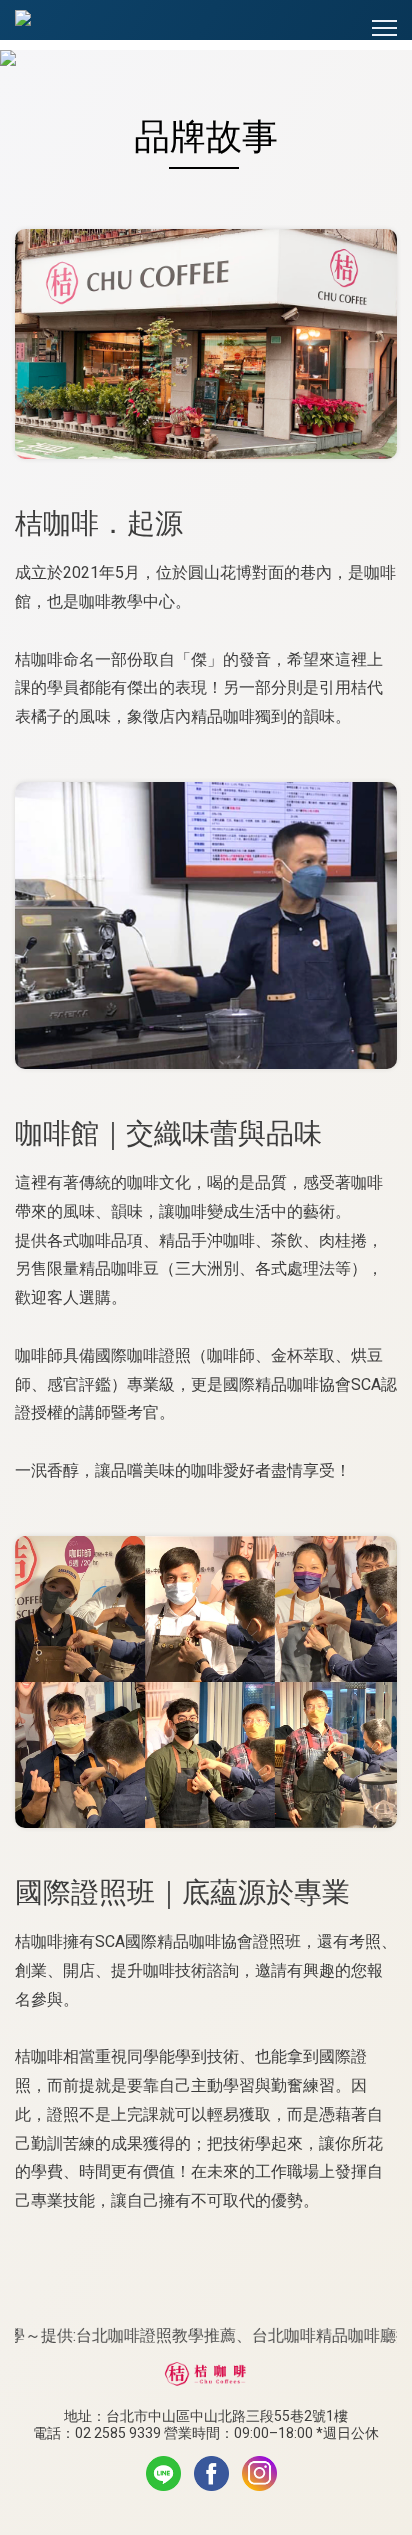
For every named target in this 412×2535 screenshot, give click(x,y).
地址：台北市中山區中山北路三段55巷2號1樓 (206, 2416)
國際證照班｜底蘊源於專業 (182, 1892)
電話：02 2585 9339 (97, 2433)
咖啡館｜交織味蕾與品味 (168, 1133)
